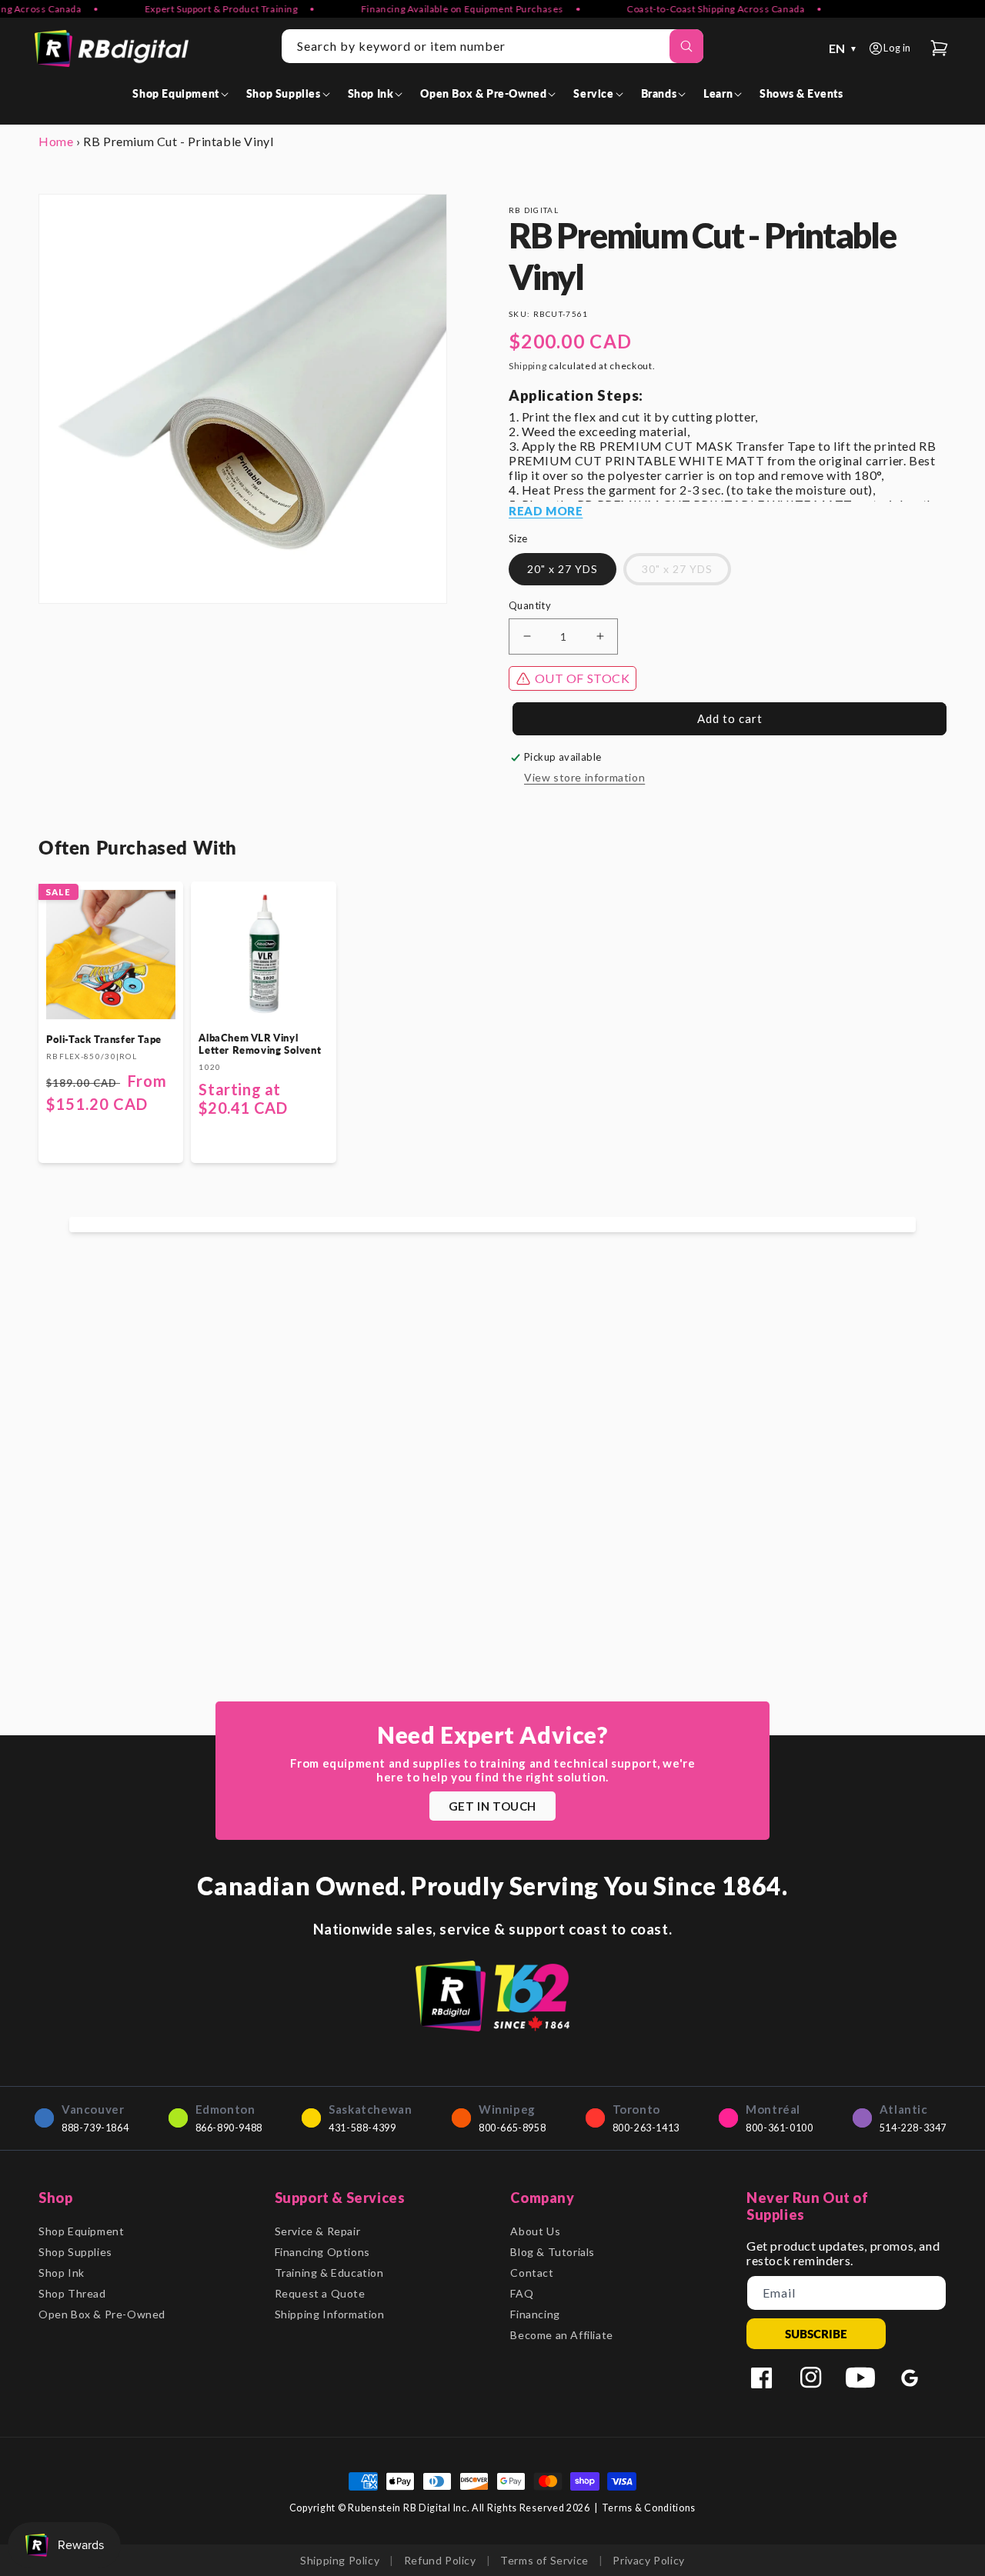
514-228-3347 (913, 2128)
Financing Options (322, 2252)
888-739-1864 (95, 2128)
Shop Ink (62, 2273)
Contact (532, 2273)
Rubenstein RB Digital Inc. (409, 2508)
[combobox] (492, 46)
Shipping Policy (340, 2560)
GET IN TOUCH (492, 1806)
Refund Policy (440, 2560)
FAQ (522, 2293)
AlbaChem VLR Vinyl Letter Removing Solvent (260, 1044)
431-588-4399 (362, 2128)
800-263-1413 (646, 2128)
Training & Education (329, 2273)
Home (56, 141)
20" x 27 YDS (563, 569)
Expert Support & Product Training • (208, 9)
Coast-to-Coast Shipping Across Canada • (702, 9)
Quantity (530, 605)
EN (843, 48)
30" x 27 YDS (677, 569)
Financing (535, 2314)
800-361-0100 (779, 2128)
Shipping (528, 366)
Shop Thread (72, 2293)
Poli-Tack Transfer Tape (104, 1039)
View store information (584, 777)
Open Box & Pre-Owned (102, 2314)
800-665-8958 (512, 2128)
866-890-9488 (229, 2128)
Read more (546, 511)
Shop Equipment (81, 2231)
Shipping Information (330, 2314)
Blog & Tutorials (553, 2252)
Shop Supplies (75, 2252)
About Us (535, 2231)
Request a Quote (320, 2293)
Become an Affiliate (561, 2335)
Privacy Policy (648, 2560)
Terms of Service (544, 2560)
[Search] (686, 46)
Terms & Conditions (649, 2508)
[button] (183, 93)
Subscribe (816, 2334)
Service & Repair (318, 2231)
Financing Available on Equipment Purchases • (449, 9)
